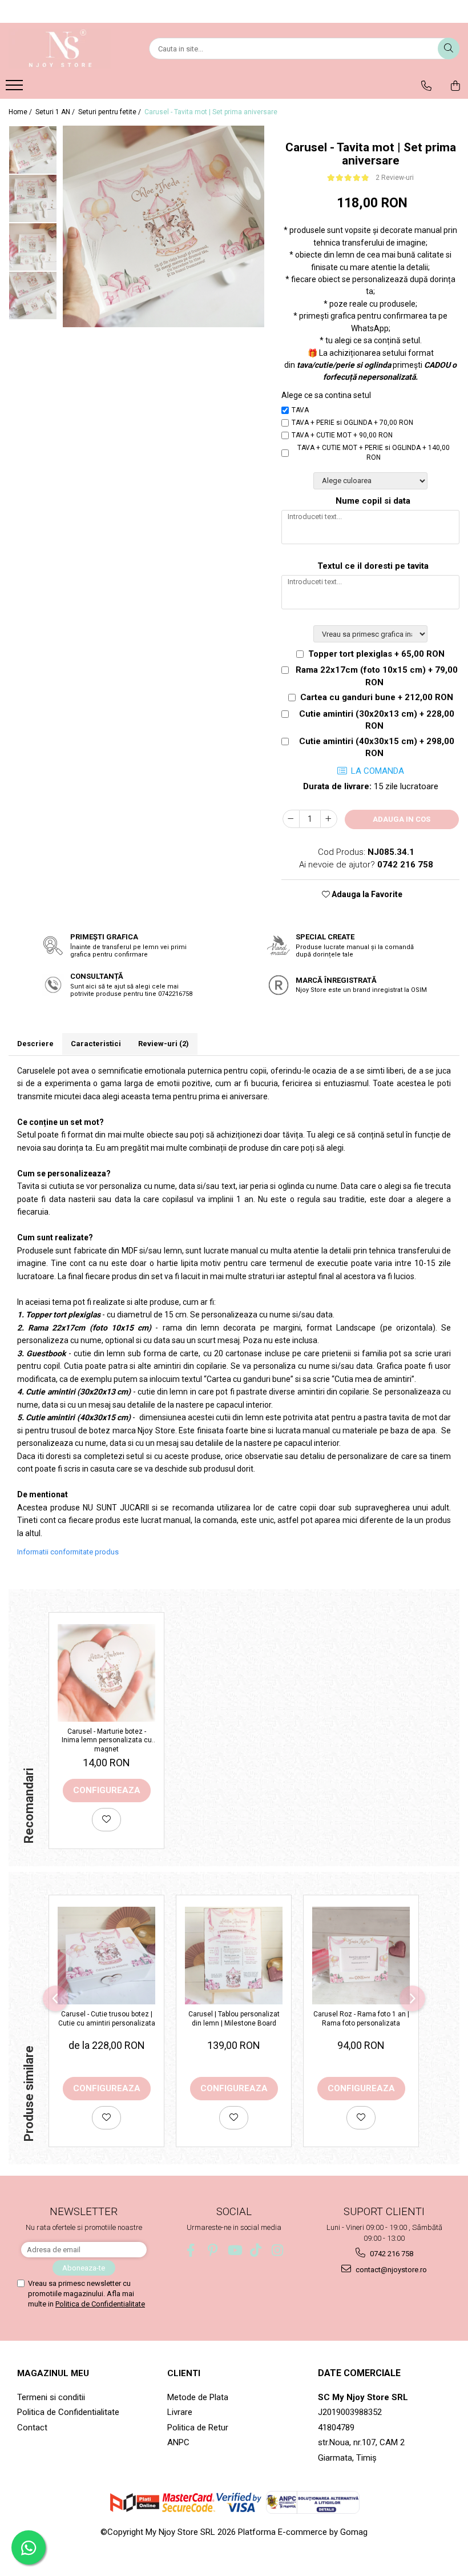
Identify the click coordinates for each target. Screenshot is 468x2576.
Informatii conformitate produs (68, 1552)
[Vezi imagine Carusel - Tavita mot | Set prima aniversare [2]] (33, 247)
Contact (32, 2428)
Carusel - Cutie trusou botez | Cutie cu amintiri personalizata (107, 2019)
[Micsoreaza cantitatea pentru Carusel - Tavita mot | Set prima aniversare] (291, 819)
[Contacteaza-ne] (426, 86)
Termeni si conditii (51, 2397)
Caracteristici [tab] (96, 1044)
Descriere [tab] (35, 1044)
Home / (21, 112)
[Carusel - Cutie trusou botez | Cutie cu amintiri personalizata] (106, 1956)
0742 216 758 (391, 2254)
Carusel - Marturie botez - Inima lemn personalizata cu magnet (107, 1740)
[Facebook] (191, 2250)
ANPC (178, 2442)
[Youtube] (234, 2250)
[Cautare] (449, 49)
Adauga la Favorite (366, 894)
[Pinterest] (213, 2250)
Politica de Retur (198, 2428)
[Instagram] (278, 2250)
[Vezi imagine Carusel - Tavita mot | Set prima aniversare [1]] (33, 198)
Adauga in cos (402, 819)
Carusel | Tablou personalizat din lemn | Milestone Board (234, 2019)
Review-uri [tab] (164, 1044)
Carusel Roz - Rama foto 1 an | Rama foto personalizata (361, 2019)
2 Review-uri (395, 178)
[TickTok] (256, 2250)
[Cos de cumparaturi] (455, 86)
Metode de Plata (198, 2397)
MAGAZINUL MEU (53, 2373)
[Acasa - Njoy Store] (66, 49)
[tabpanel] (164, 226)
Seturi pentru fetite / (110, 112)
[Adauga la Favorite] (106, 1820)
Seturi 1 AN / (56, 112)
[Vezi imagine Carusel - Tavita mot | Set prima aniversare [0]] (33, 150)
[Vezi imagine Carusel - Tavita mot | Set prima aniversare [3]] (33, 296)
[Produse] (16, 89)
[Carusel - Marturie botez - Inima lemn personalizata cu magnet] (106, 1673)
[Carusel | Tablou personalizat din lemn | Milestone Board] (234, 1956)
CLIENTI (184, 2373)
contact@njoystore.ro (390, 2270)
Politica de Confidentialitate (100, 2304)
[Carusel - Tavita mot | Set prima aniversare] (164, 226)
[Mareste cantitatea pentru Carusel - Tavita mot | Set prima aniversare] (329, 819)
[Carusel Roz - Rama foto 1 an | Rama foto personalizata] (361, 1956)
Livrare (180, 2412)
